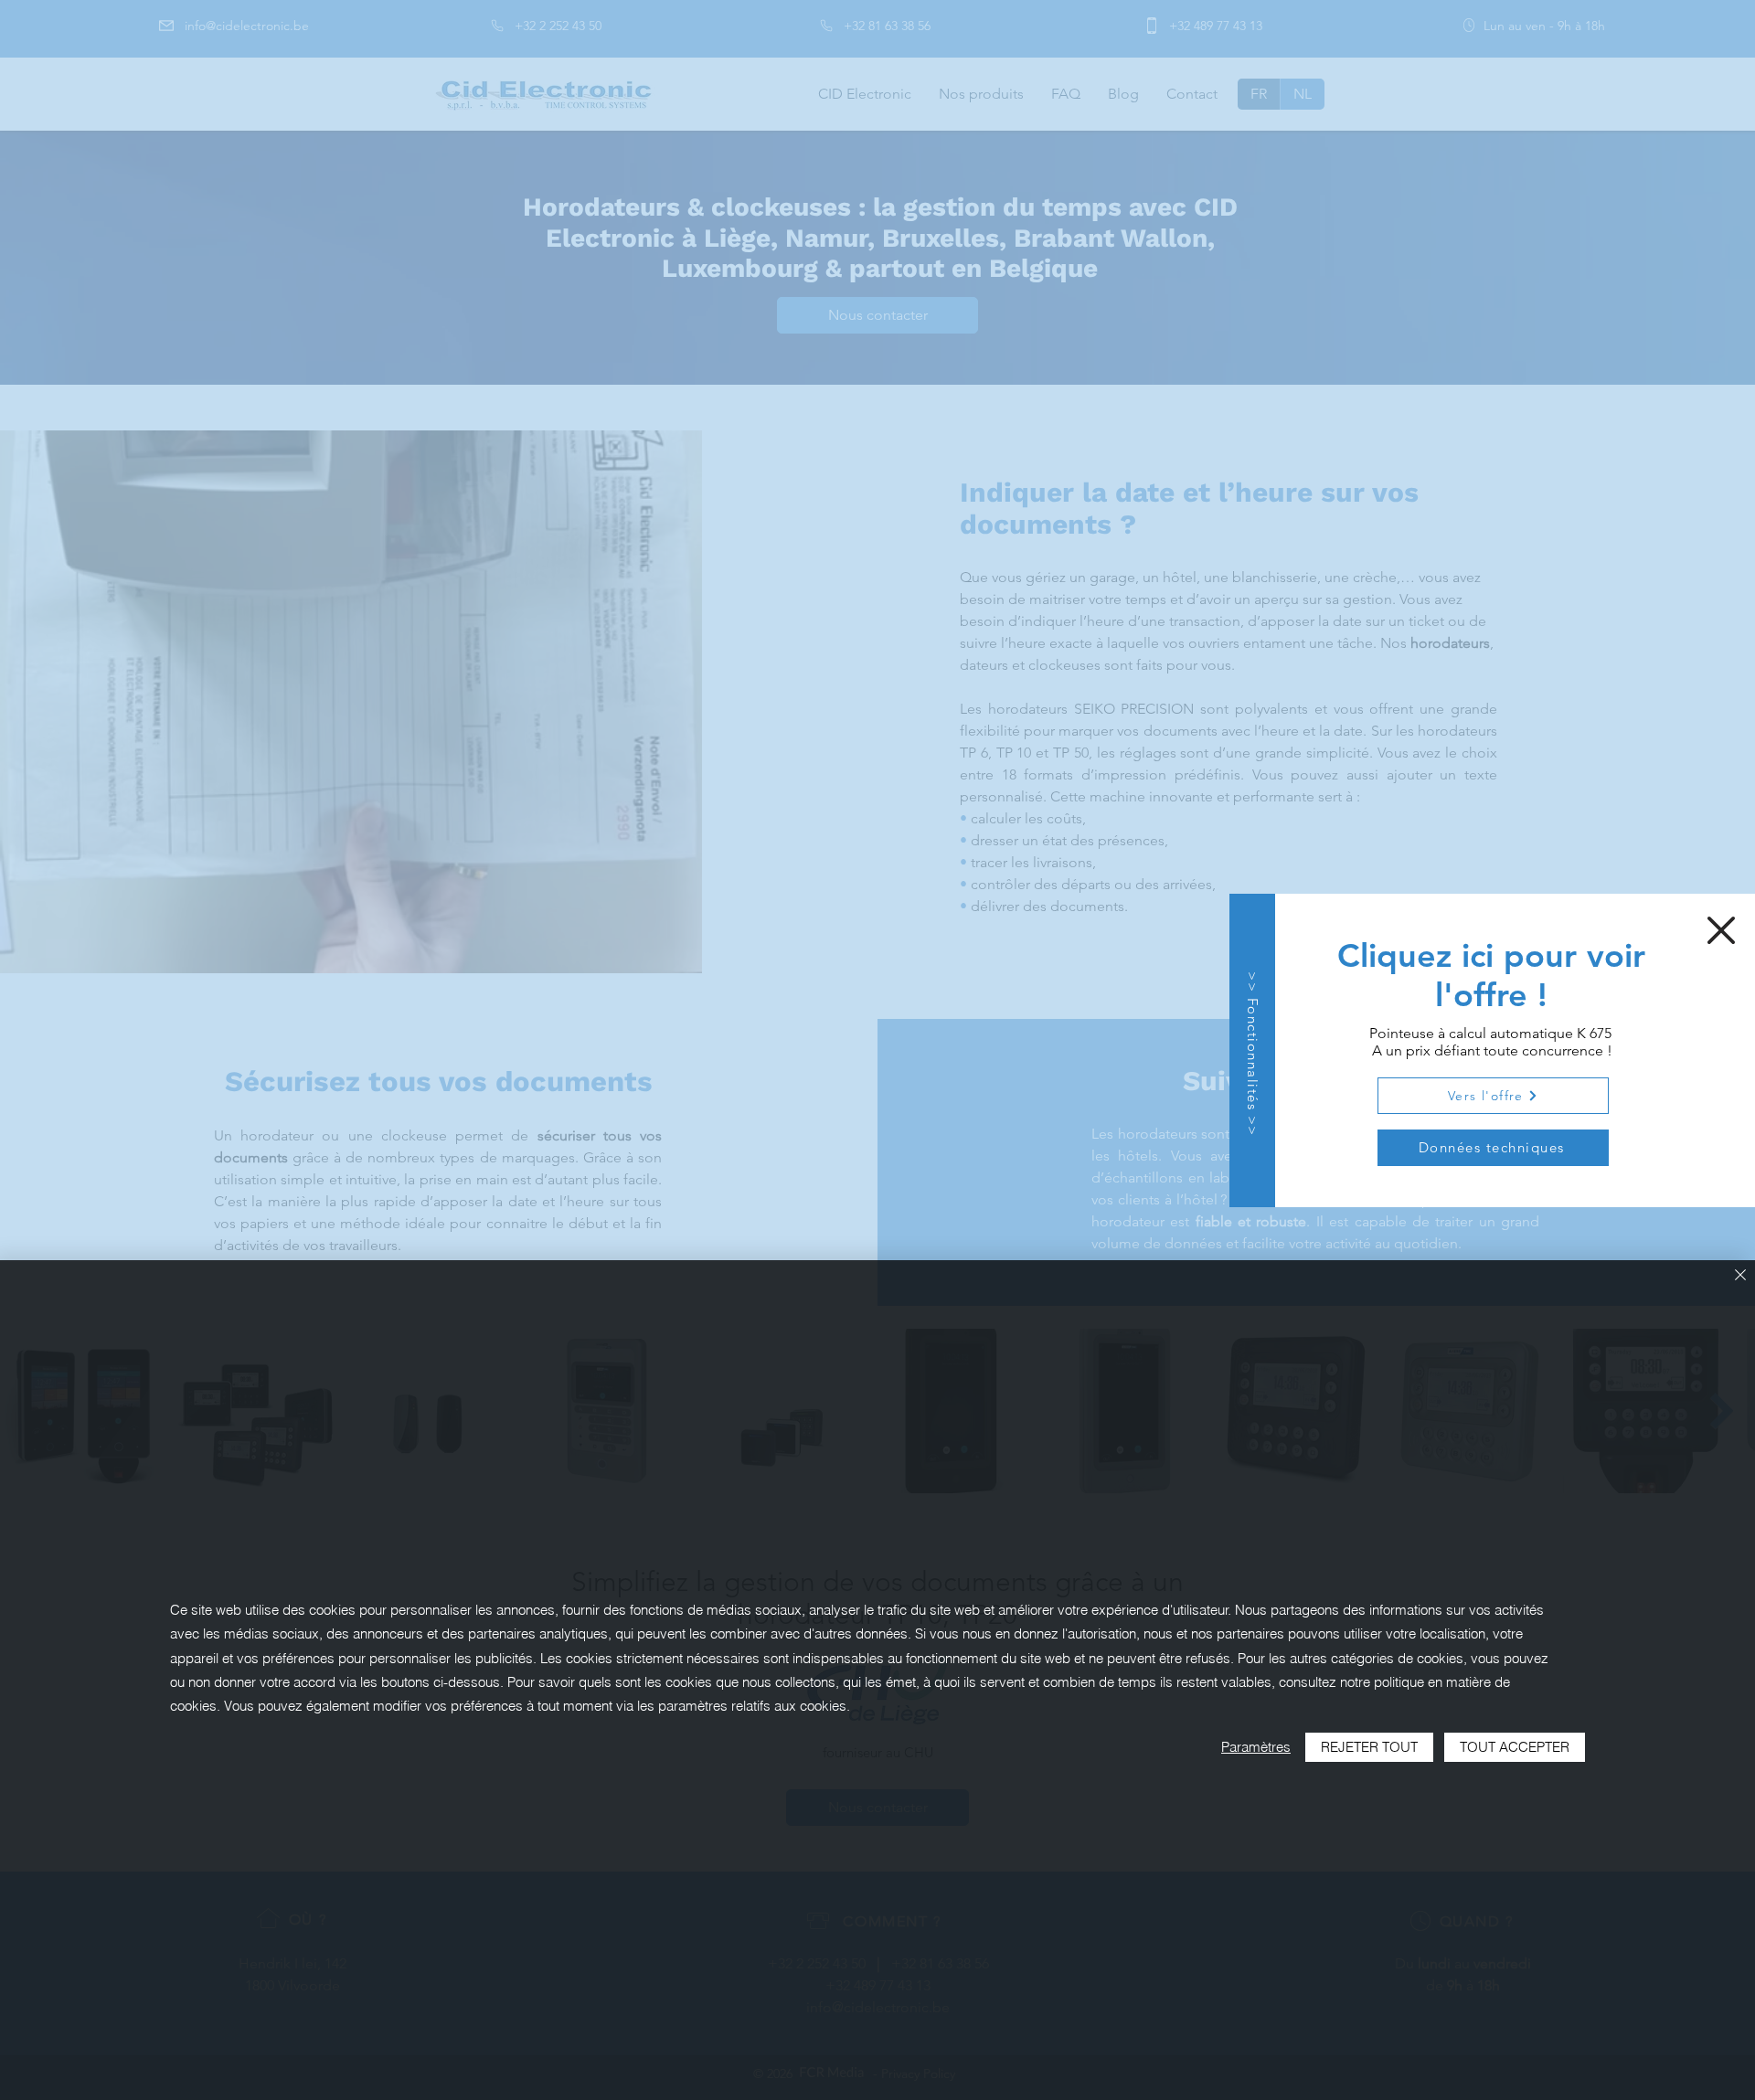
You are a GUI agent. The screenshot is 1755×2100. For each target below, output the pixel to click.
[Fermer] (1740, 1276)
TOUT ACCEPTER (1515, 1747)
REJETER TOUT (1369, 1747)
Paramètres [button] (1256, 1747)
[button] (1721, 930)
